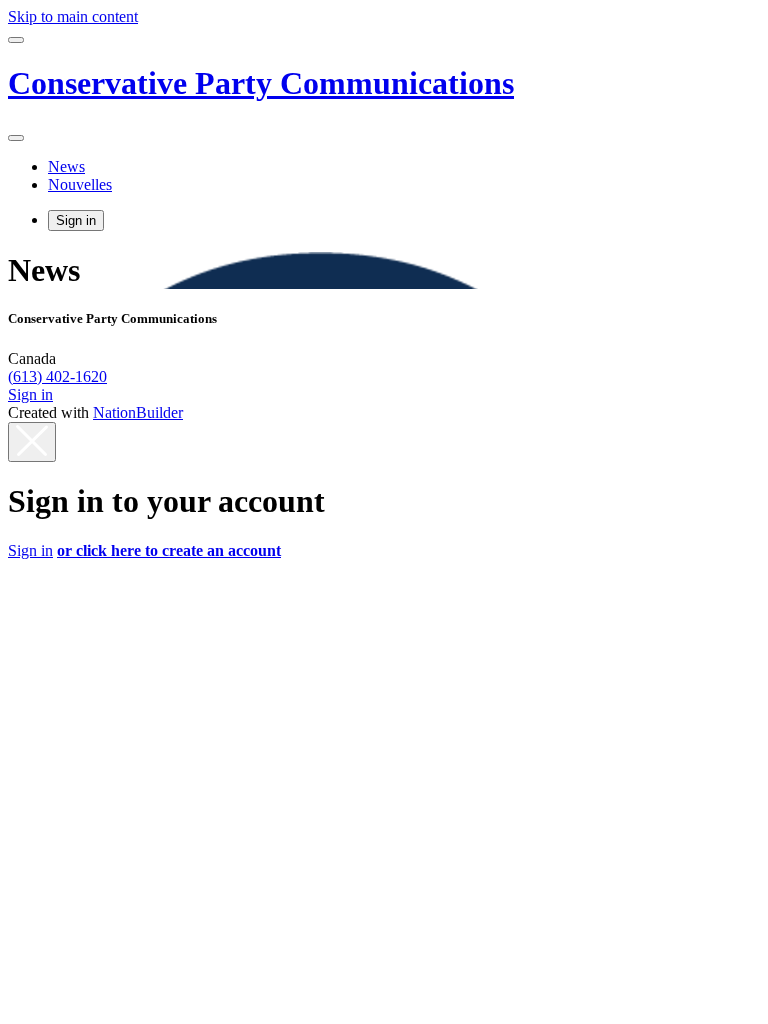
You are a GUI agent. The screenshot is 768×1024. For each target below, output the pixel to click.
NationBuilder (138, 412)
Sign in (76, 220)
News (66, 166)
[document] (384, 521)
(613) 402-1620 (57, 376)
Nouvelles (80, 184)
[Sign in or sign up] (16, 138)
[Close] (32, 442)
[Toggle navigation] (16, 40)
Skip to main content (73, 16)
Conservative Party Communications (261, 83)
